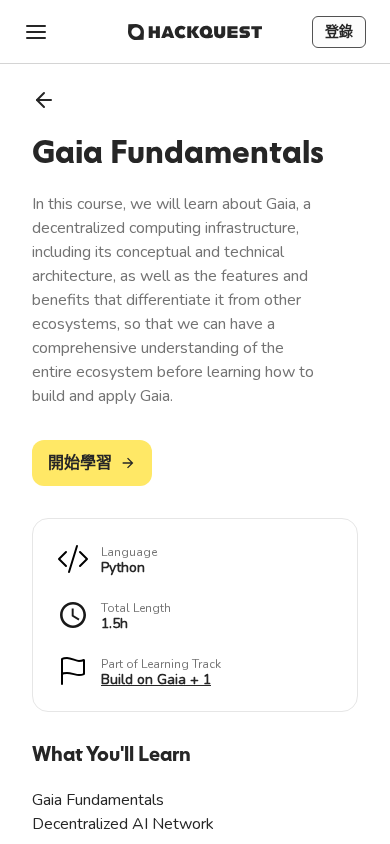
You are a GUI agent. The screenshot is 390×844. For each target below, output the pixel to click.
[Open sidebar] (36, 32)
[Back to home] (195, 32)
